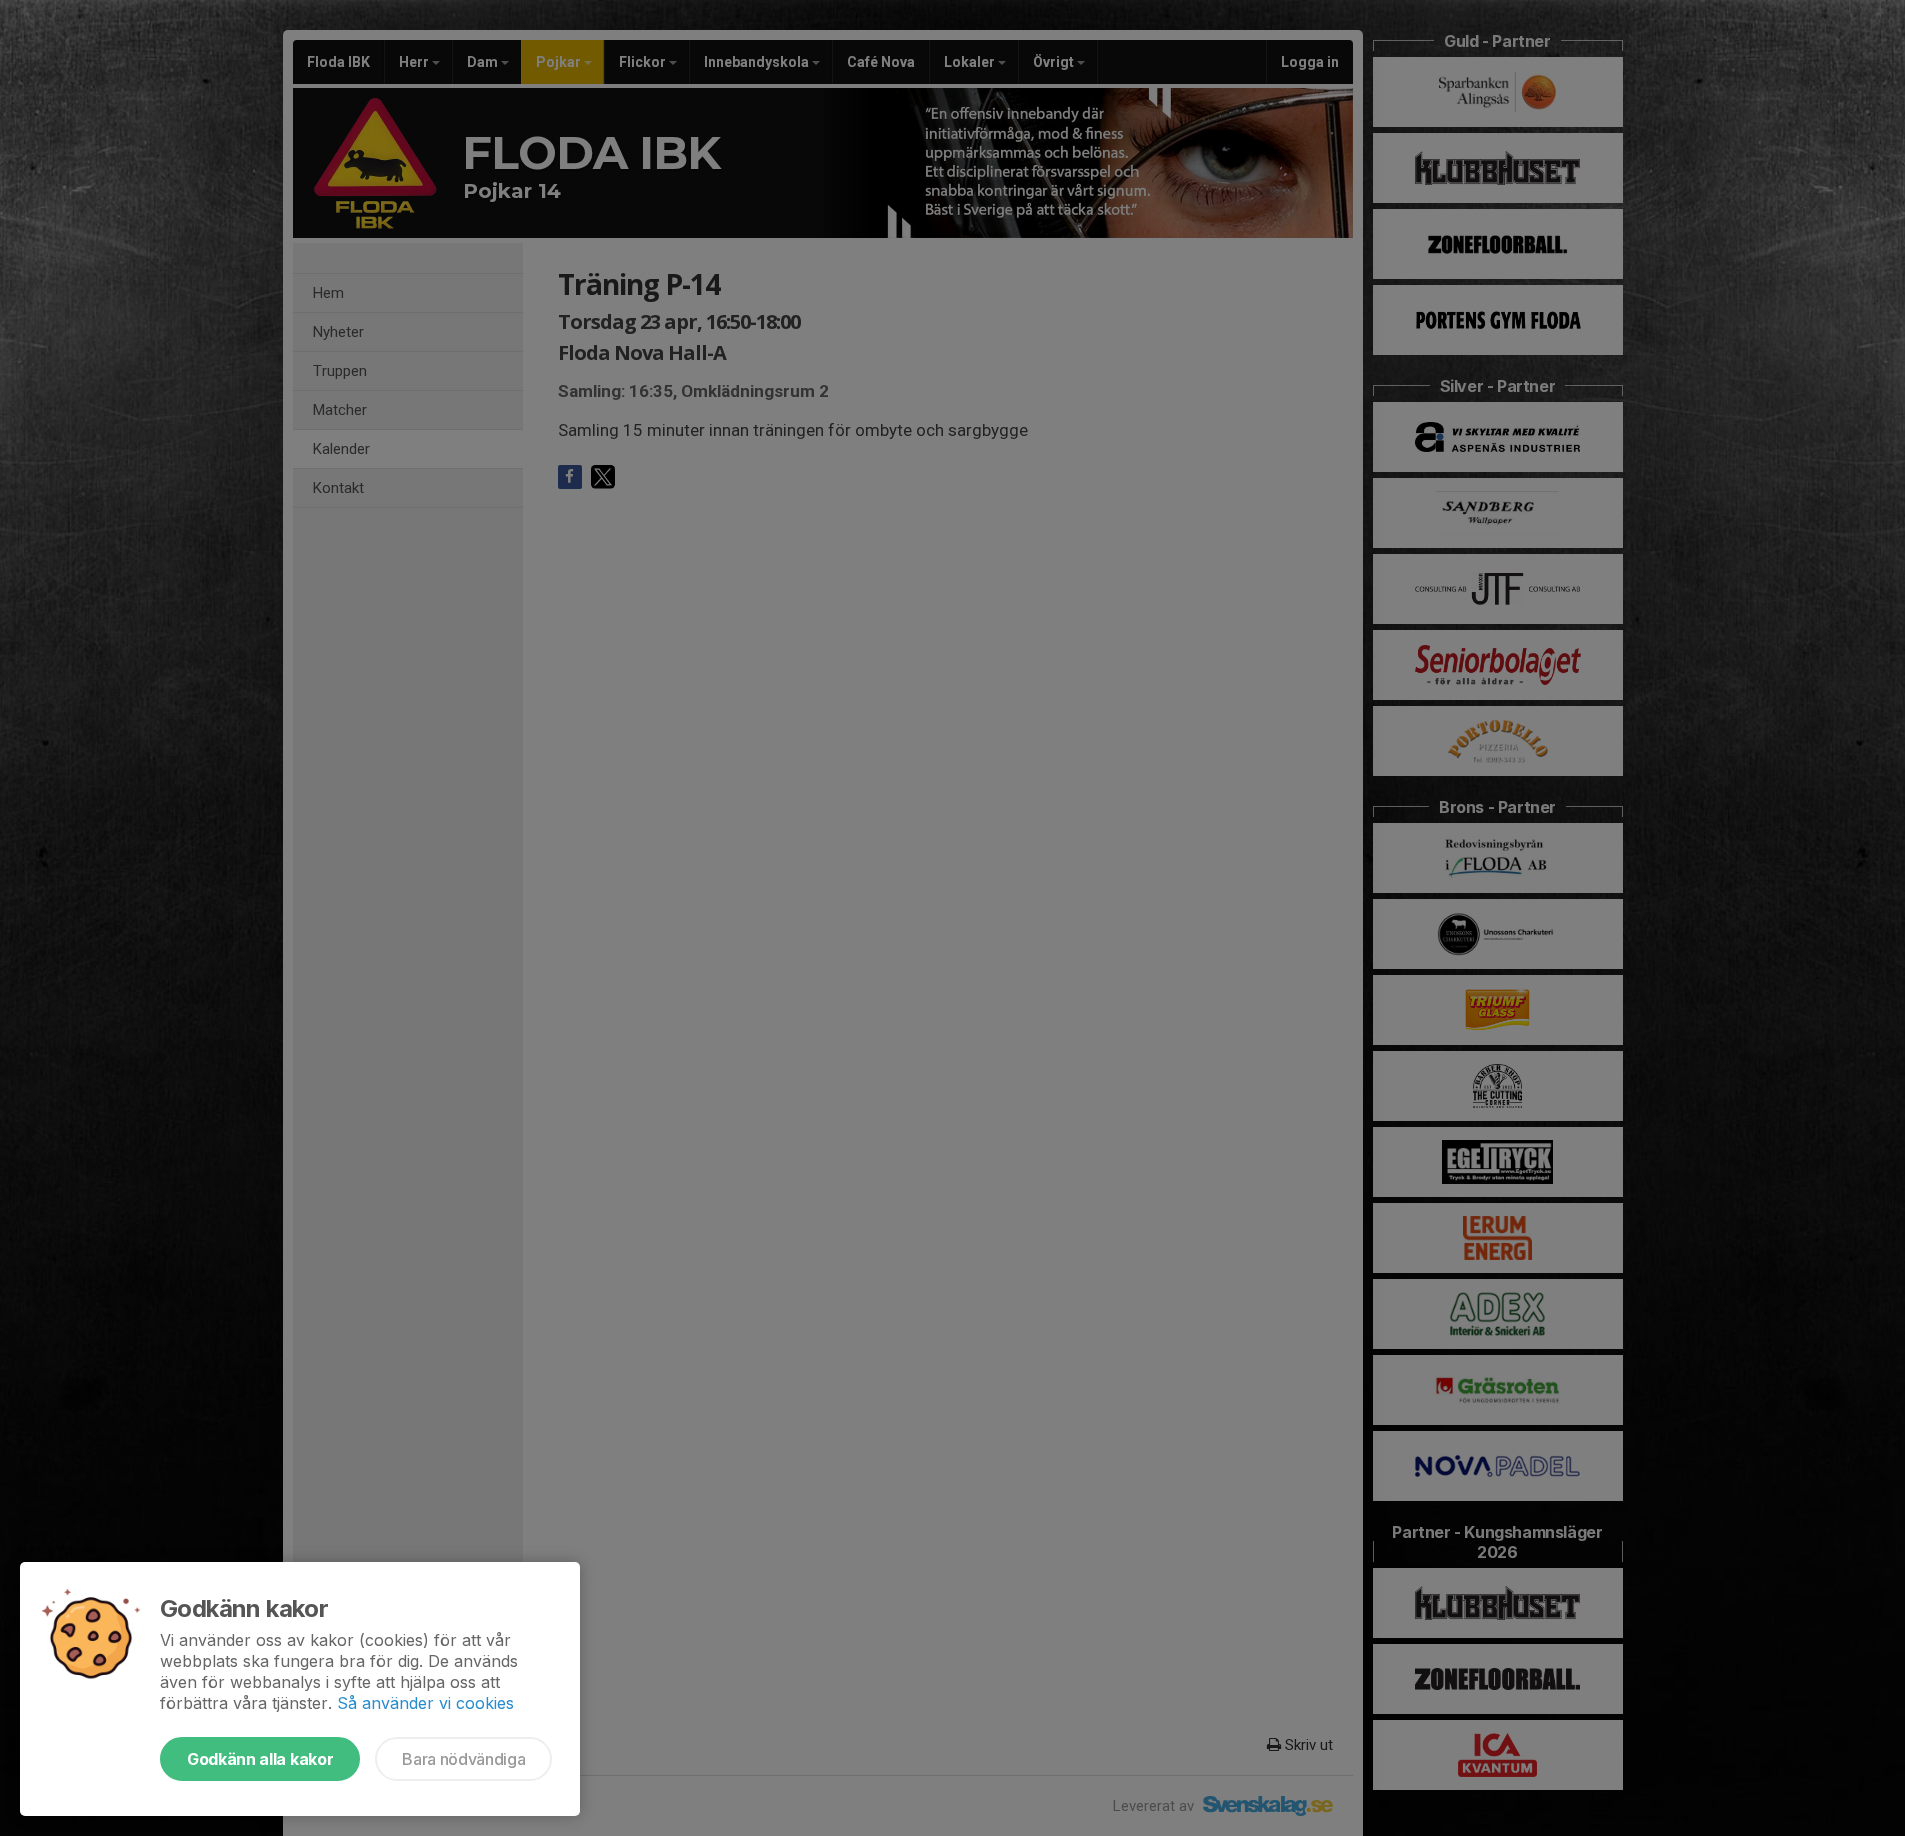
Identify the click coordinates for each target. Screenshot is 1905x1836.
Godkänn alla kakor (260, 1759)
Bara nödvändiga (463, 1759)
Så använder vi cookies (425, 1703)
